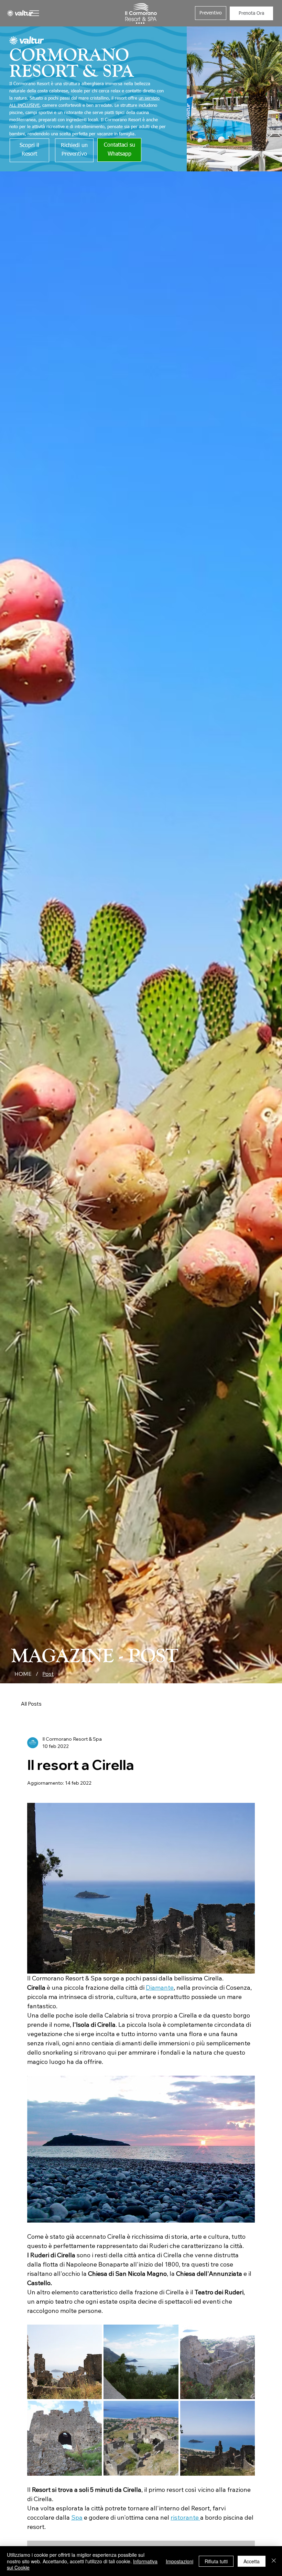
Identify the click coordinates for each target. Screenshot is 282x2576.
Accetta (252, 2561)
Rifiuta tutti (216, 2561)
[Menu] (34, 13)
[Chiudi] (274, 2561)
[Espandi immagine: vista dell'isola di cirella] (218, 2438)
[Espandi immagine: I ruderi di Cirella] (64, 2362)
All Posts (31, 1704)
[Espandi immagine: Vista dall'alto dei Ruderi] (141, 2438)
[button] (211, 13)
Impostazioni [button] (180, 2561)
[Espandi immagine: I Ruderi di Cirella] (218, 2362)
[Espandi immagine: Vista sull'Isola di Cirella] (141, 2362)
